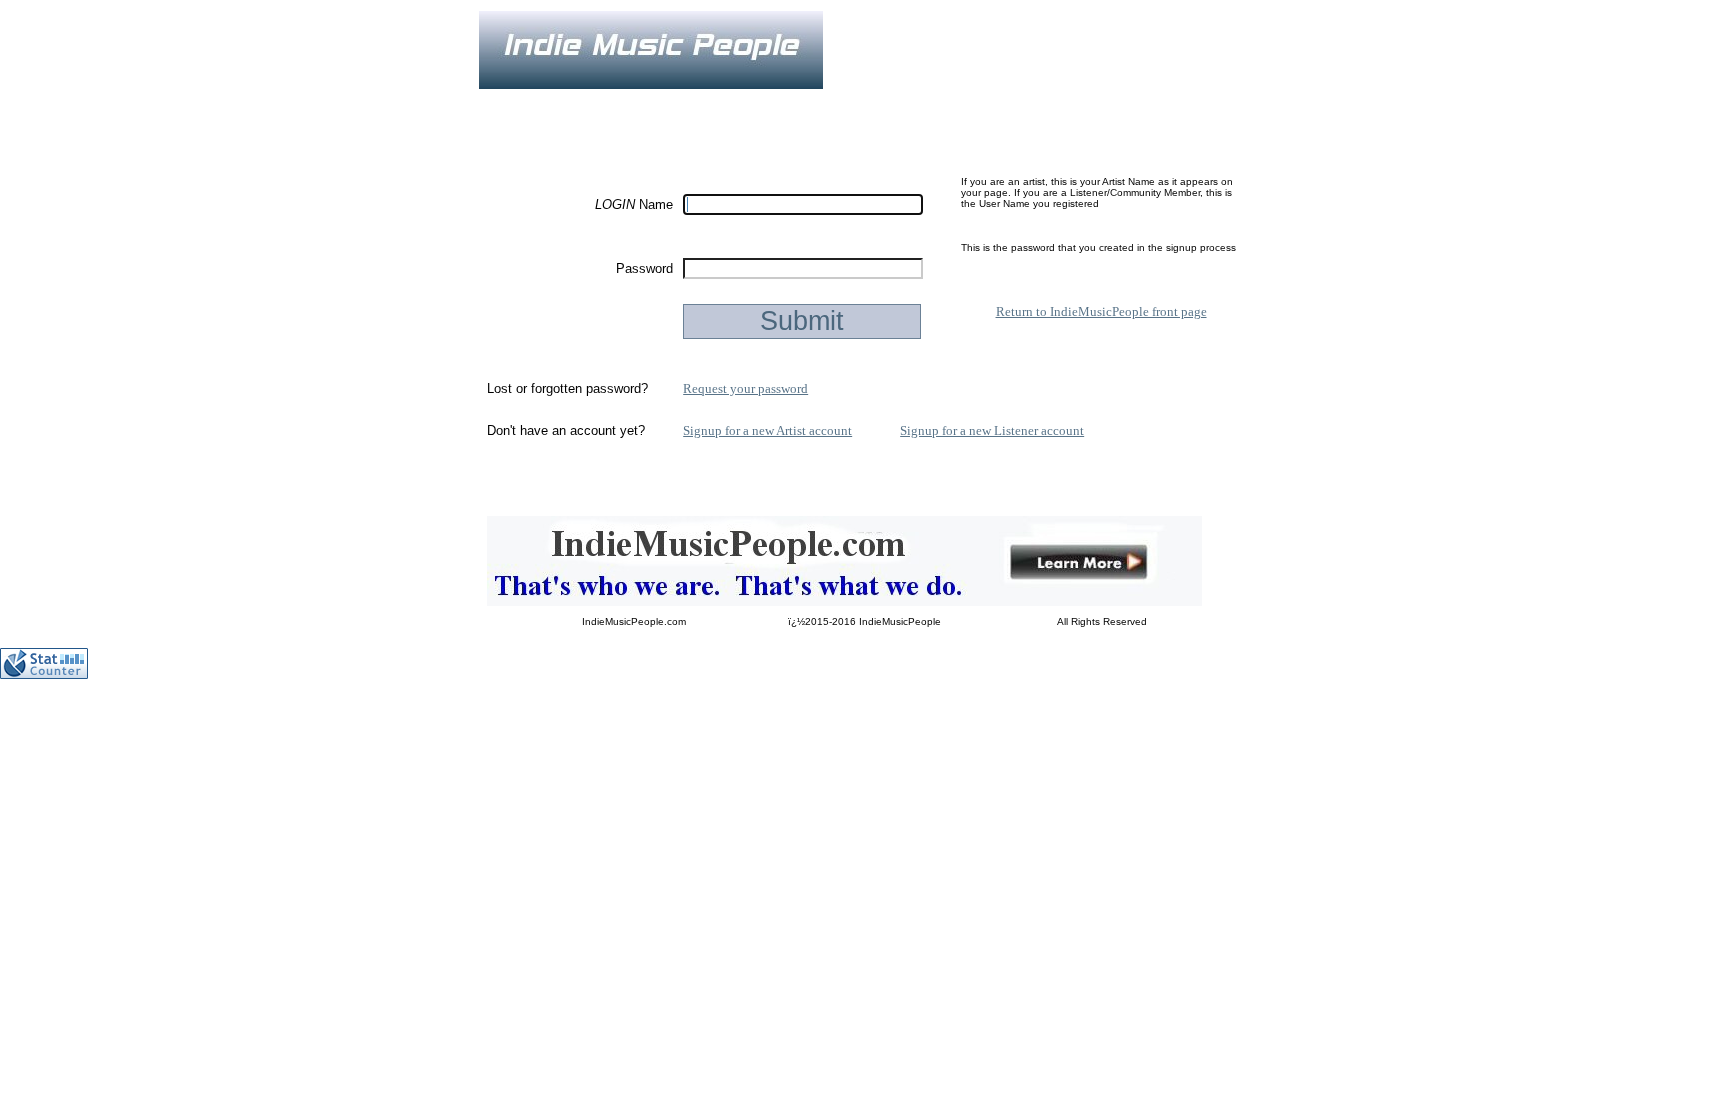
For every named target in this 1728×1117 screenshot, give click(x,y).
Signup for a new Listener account (992, 430)
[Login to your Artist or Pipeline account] (710, 103)
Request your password (745, 388)
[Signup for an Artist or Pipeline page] (614, 103)
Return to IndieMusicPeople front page (1101, 311)
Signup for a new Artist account (767, 430)
